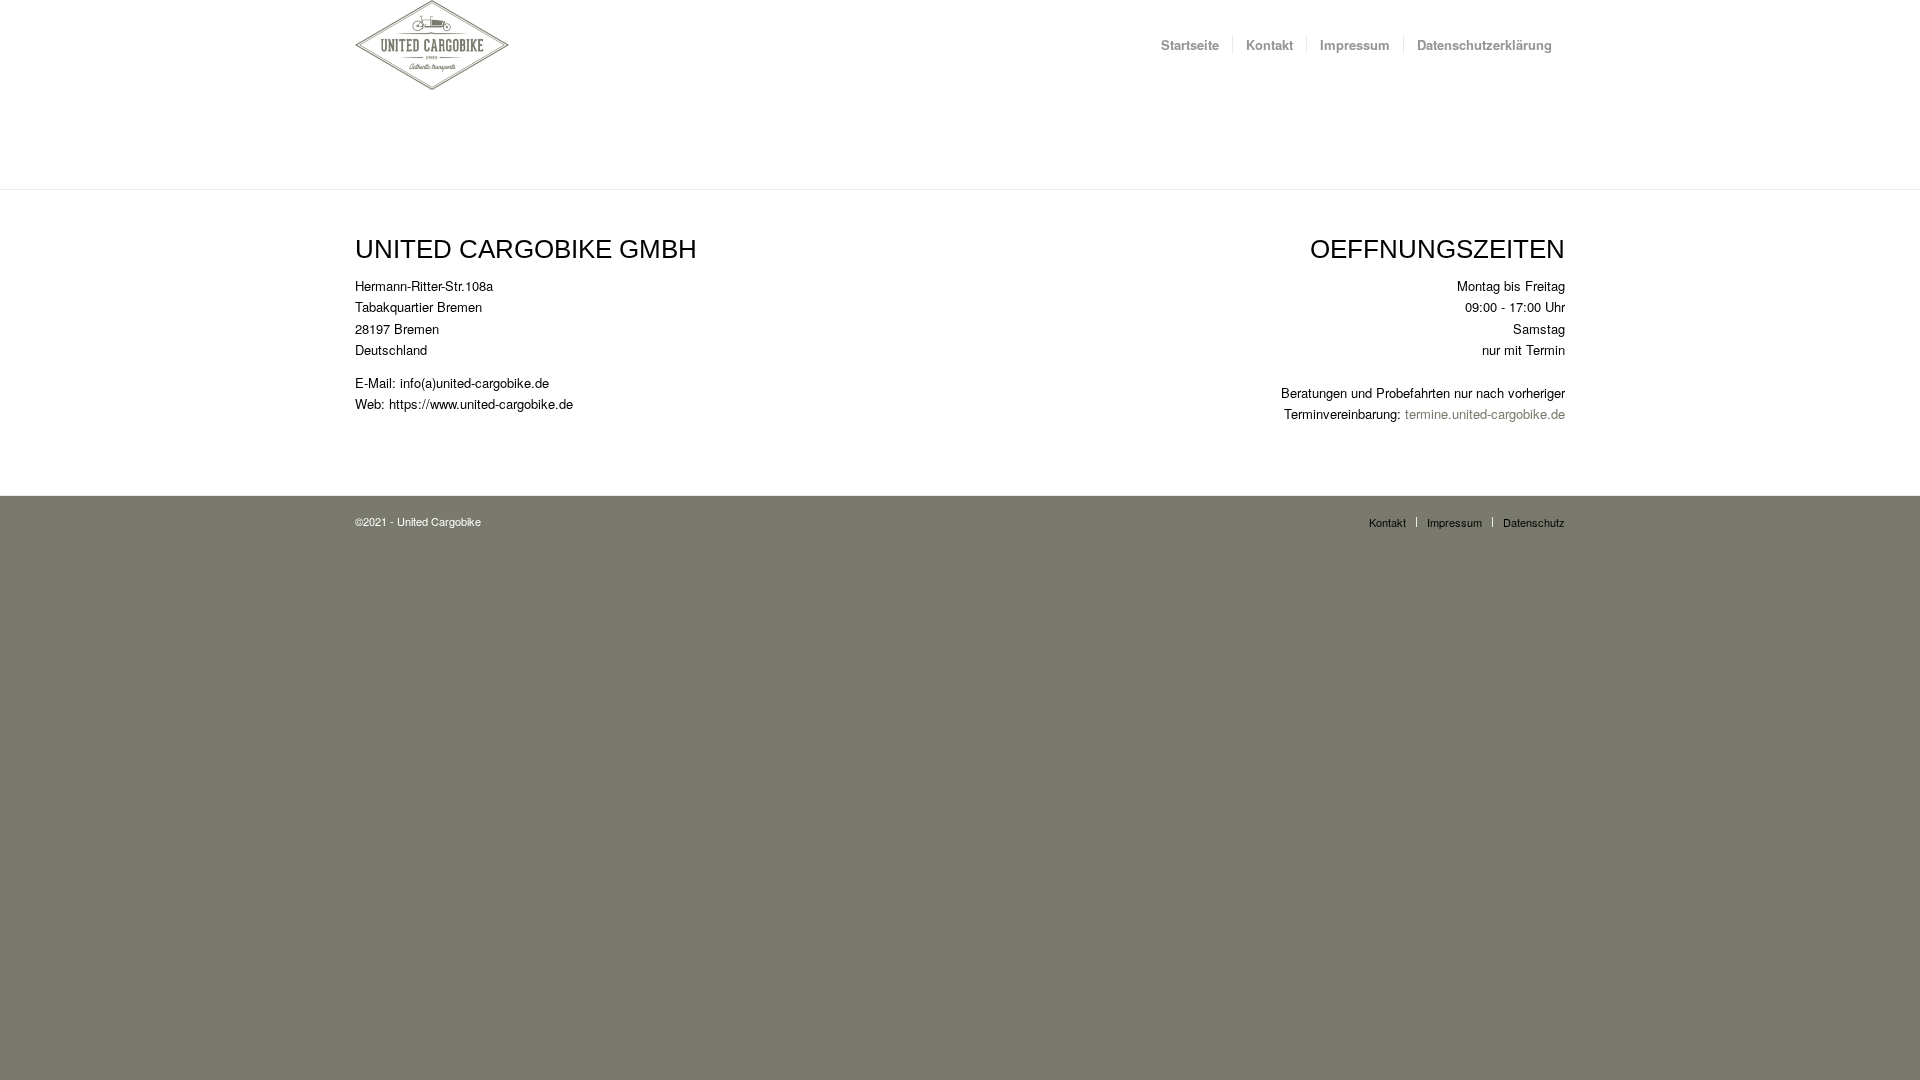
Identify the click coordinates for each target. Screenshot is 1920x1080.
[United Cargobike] (432, 45)
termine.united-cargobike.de (1485, 413)
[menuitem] (1190, 45)
